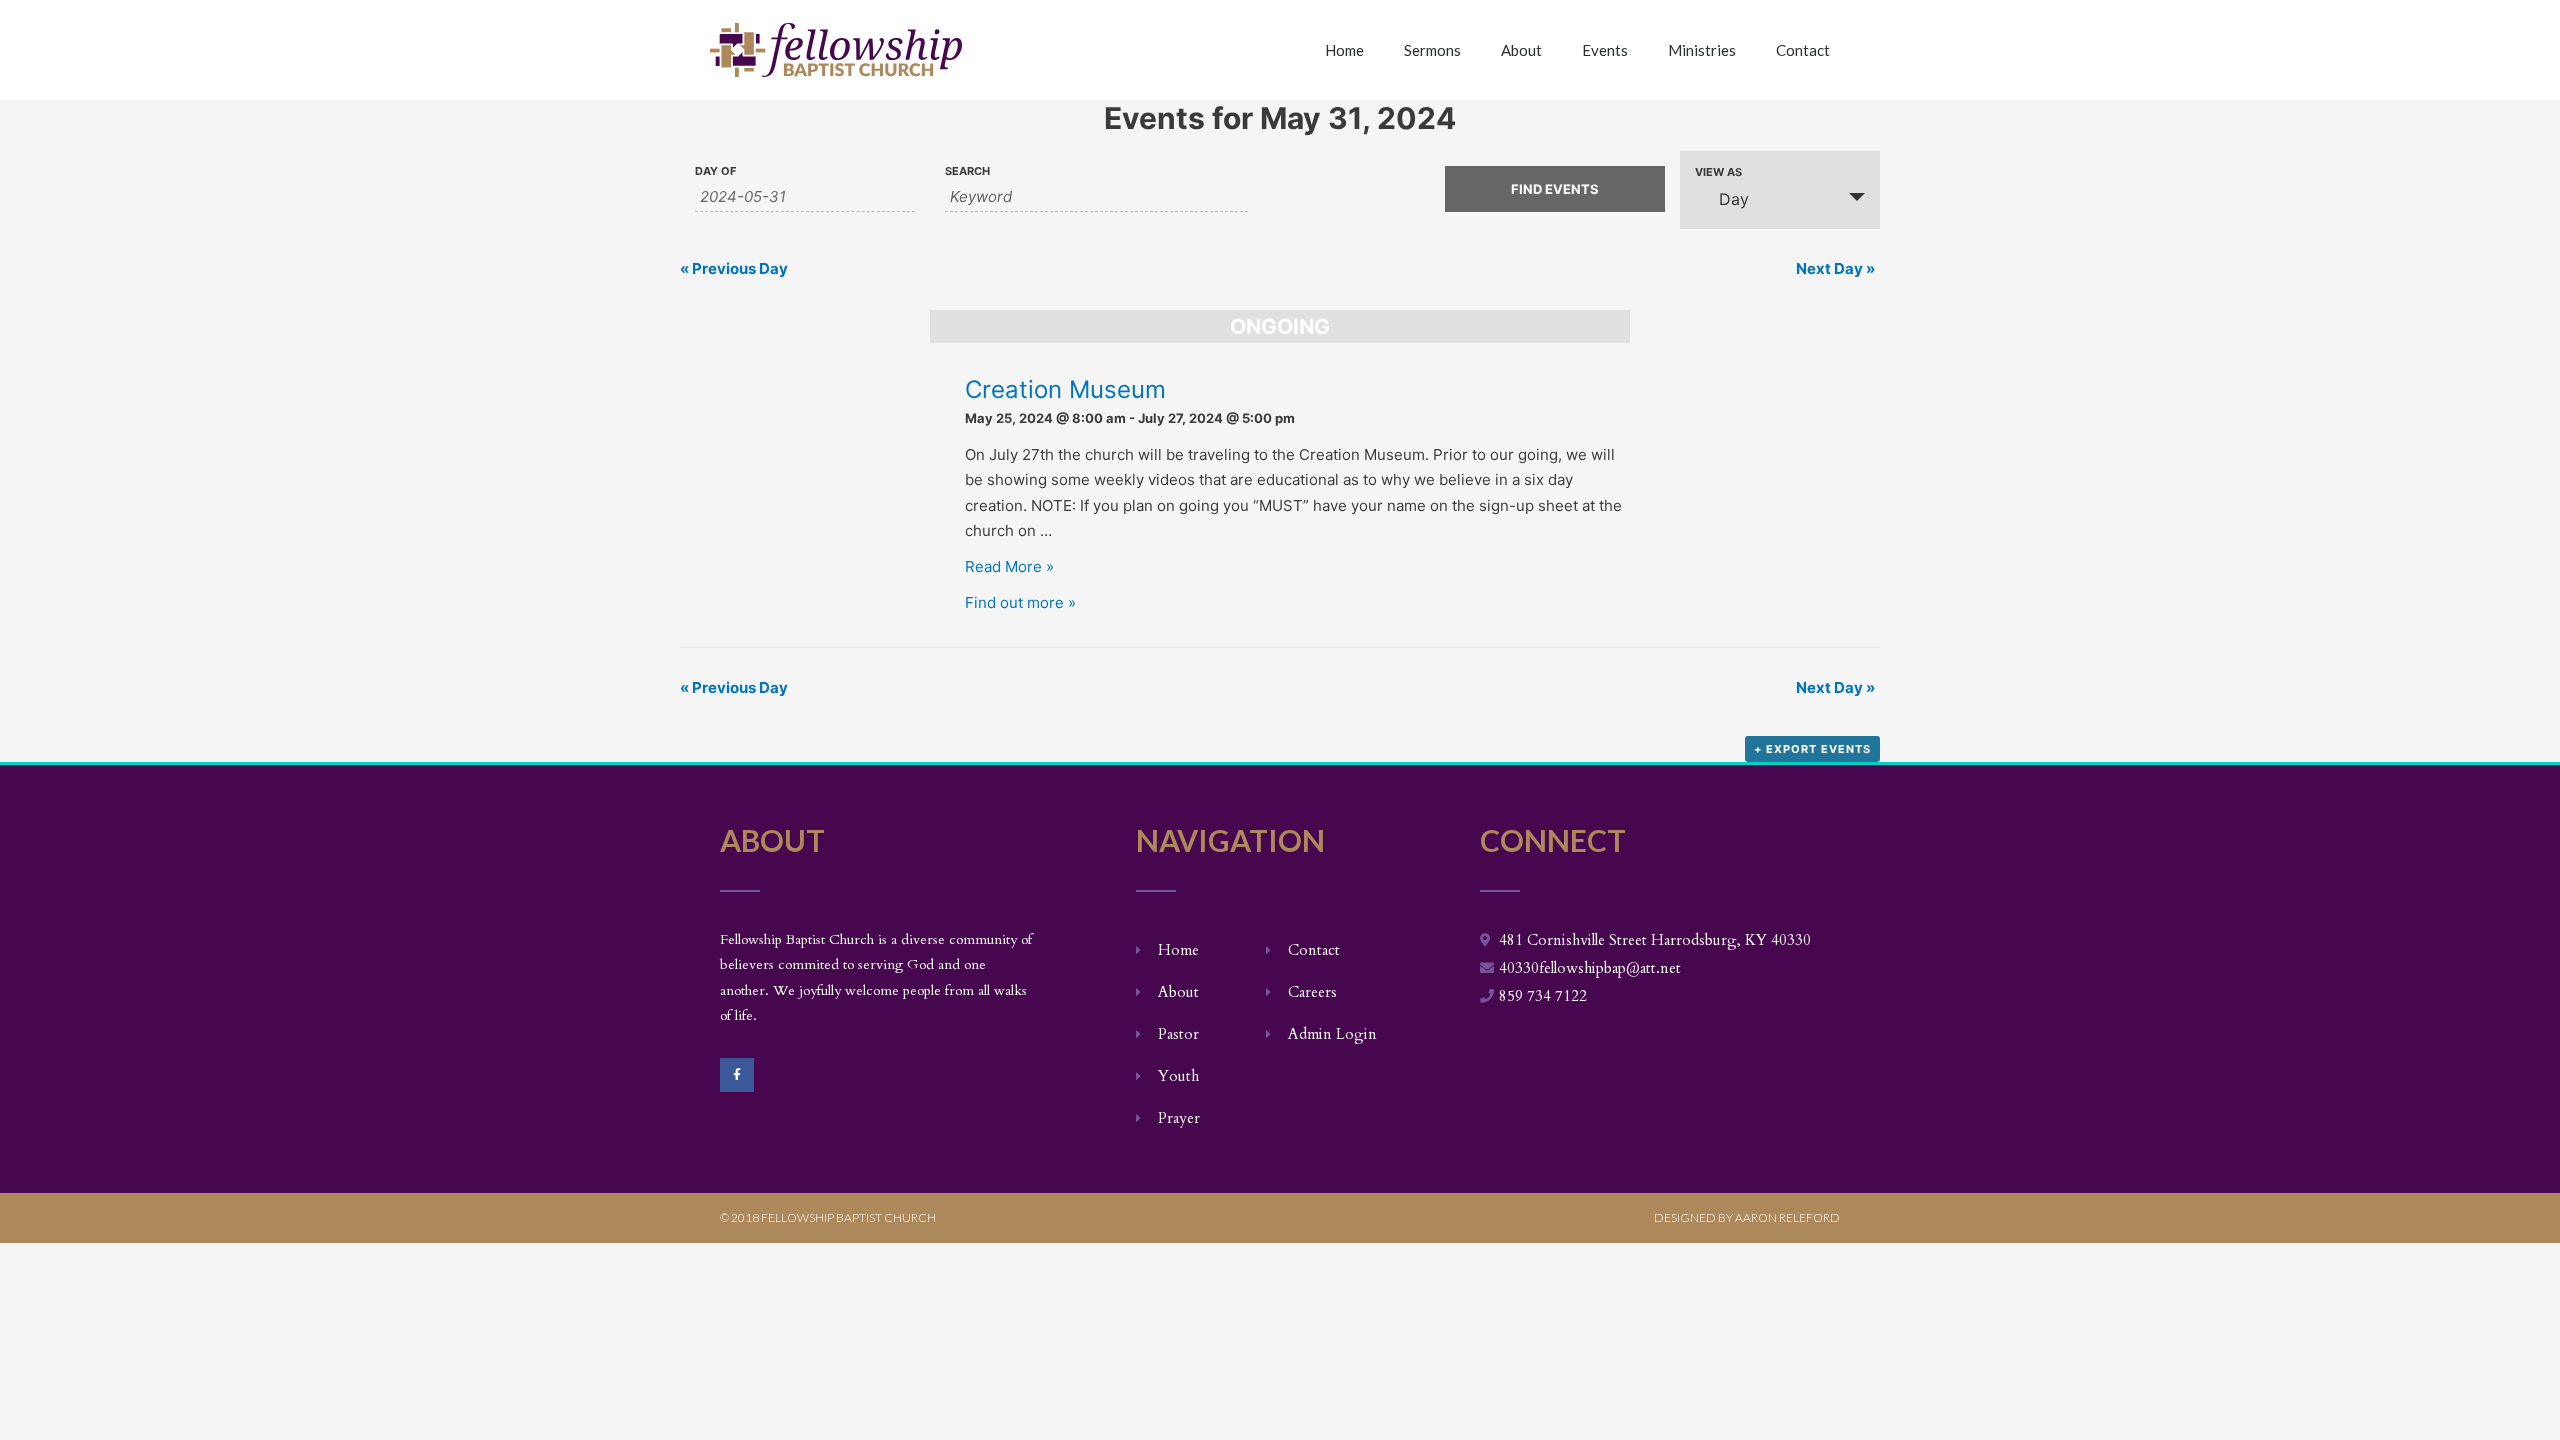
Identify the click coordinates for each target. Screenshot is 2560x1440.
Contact (1803, 50)
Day (1734, 199)
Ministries (1702, 50)
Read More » (1009, 566)
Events (1605, 50)
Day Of (715, 171)
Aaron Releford (1787, 1217)
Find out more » (1020, 602)
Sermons (1432, 50)
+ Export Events (1812, 749)
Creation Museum (1065, 389)
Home (1344, 50)
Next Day (1835, 268)
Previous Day (734, 268)
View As (1718, 172)
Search (967, 171)
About (1521, 50)
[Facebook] (737, 1075)
